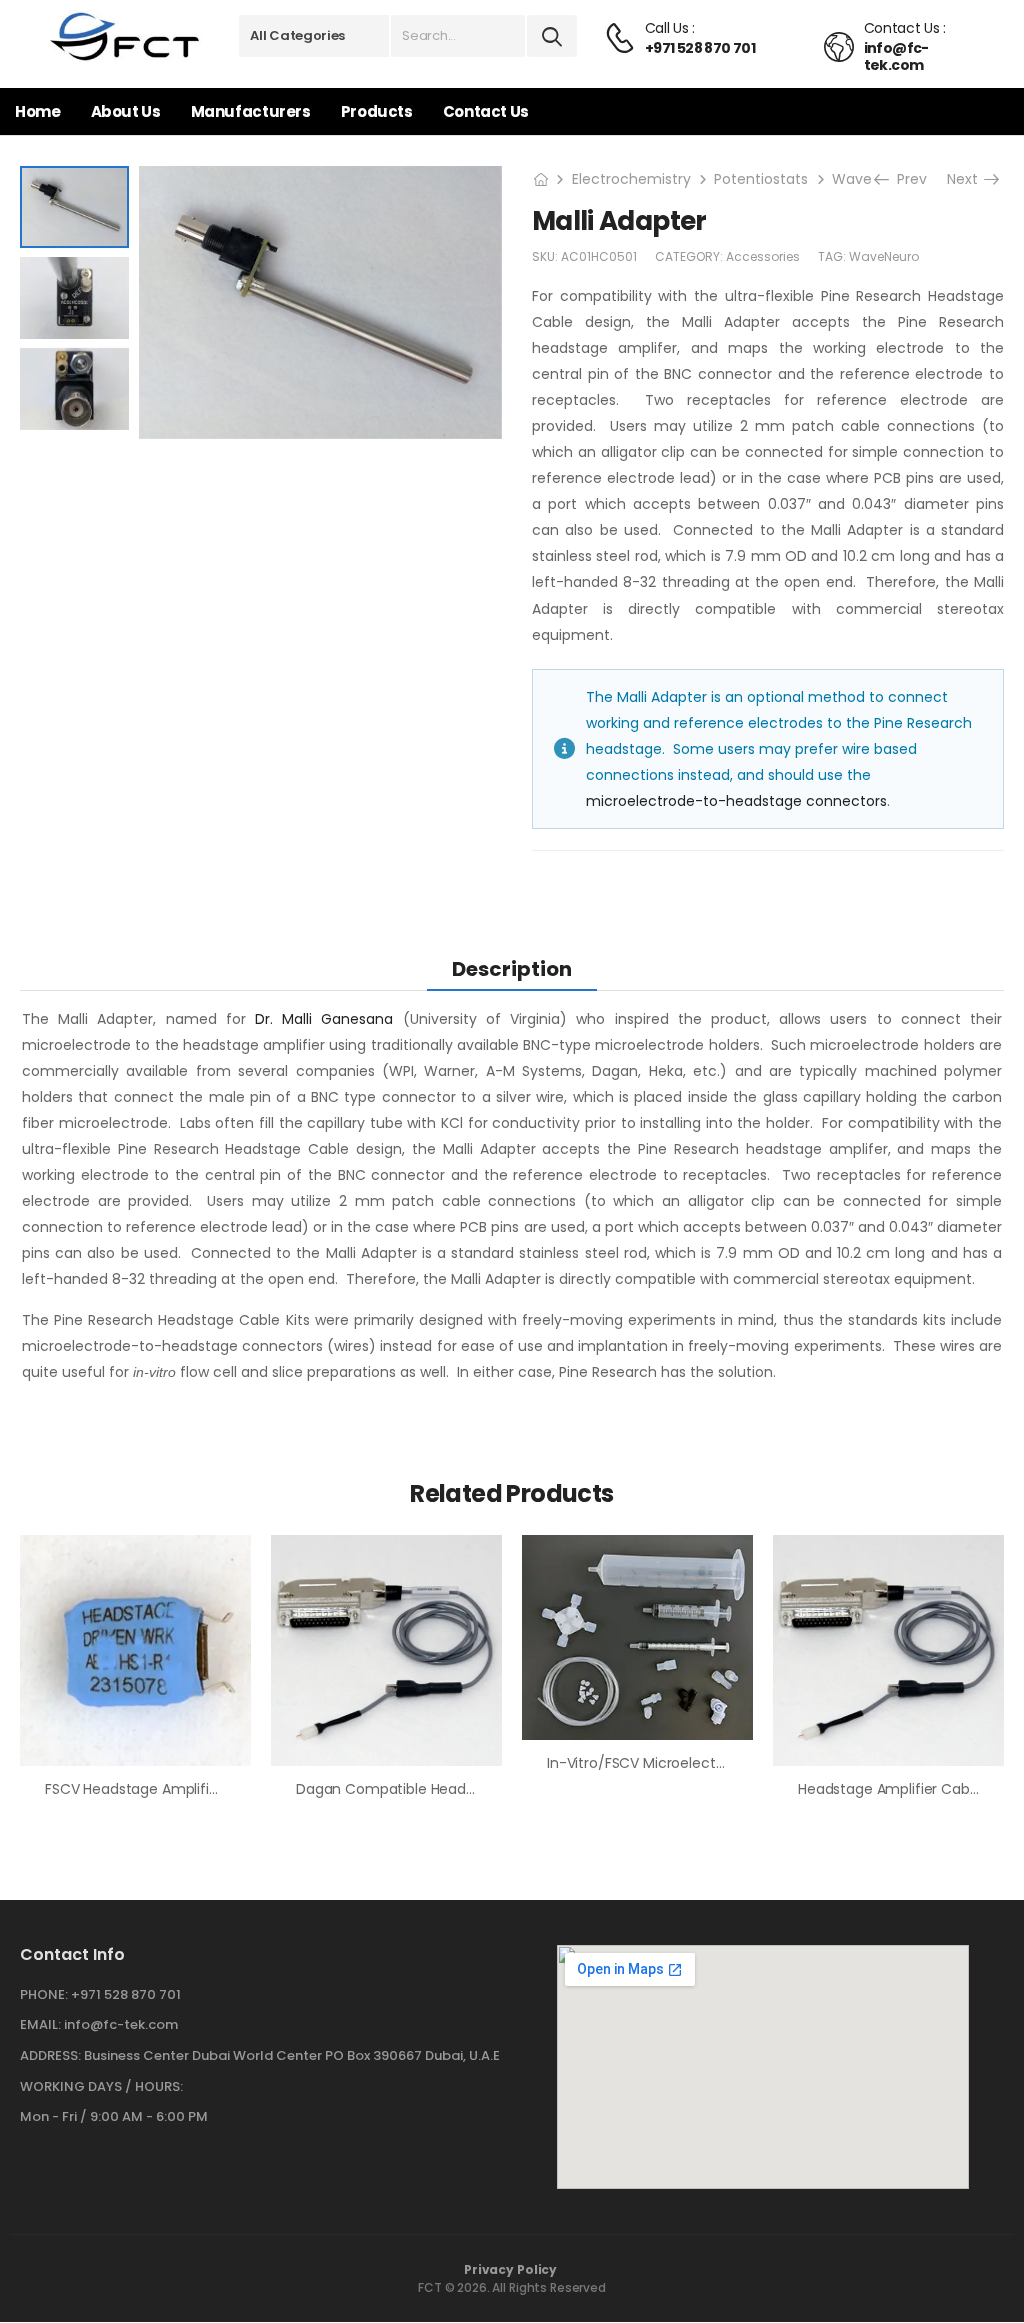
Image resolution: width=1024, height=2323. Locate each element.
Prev (907, 179)
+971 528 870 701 (126, 1994)
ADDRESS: (50, 2055)
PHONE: (44, 1994)
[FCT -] (125, 36)
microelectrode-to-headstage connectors (736, 801)
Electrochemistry (631, 179)
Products (377, 111)
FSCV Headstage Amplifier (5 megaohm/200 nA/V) (219, 1789)
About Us (126, 111)
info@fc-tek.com (121, 2024)
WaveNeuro (884, 256)
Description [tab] (512, 969)
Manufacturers (251, 111)
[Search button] (552, 36)
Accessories (763, 256)
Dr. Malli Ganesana (324, 1019)
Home (38, 111)
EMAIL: (40, 2024)
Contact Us (486, 111)
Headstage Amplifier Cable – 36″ (909, 1789)
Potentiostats (761, 179)
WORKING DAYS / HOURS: (101, 2087)
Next (968, 179)
